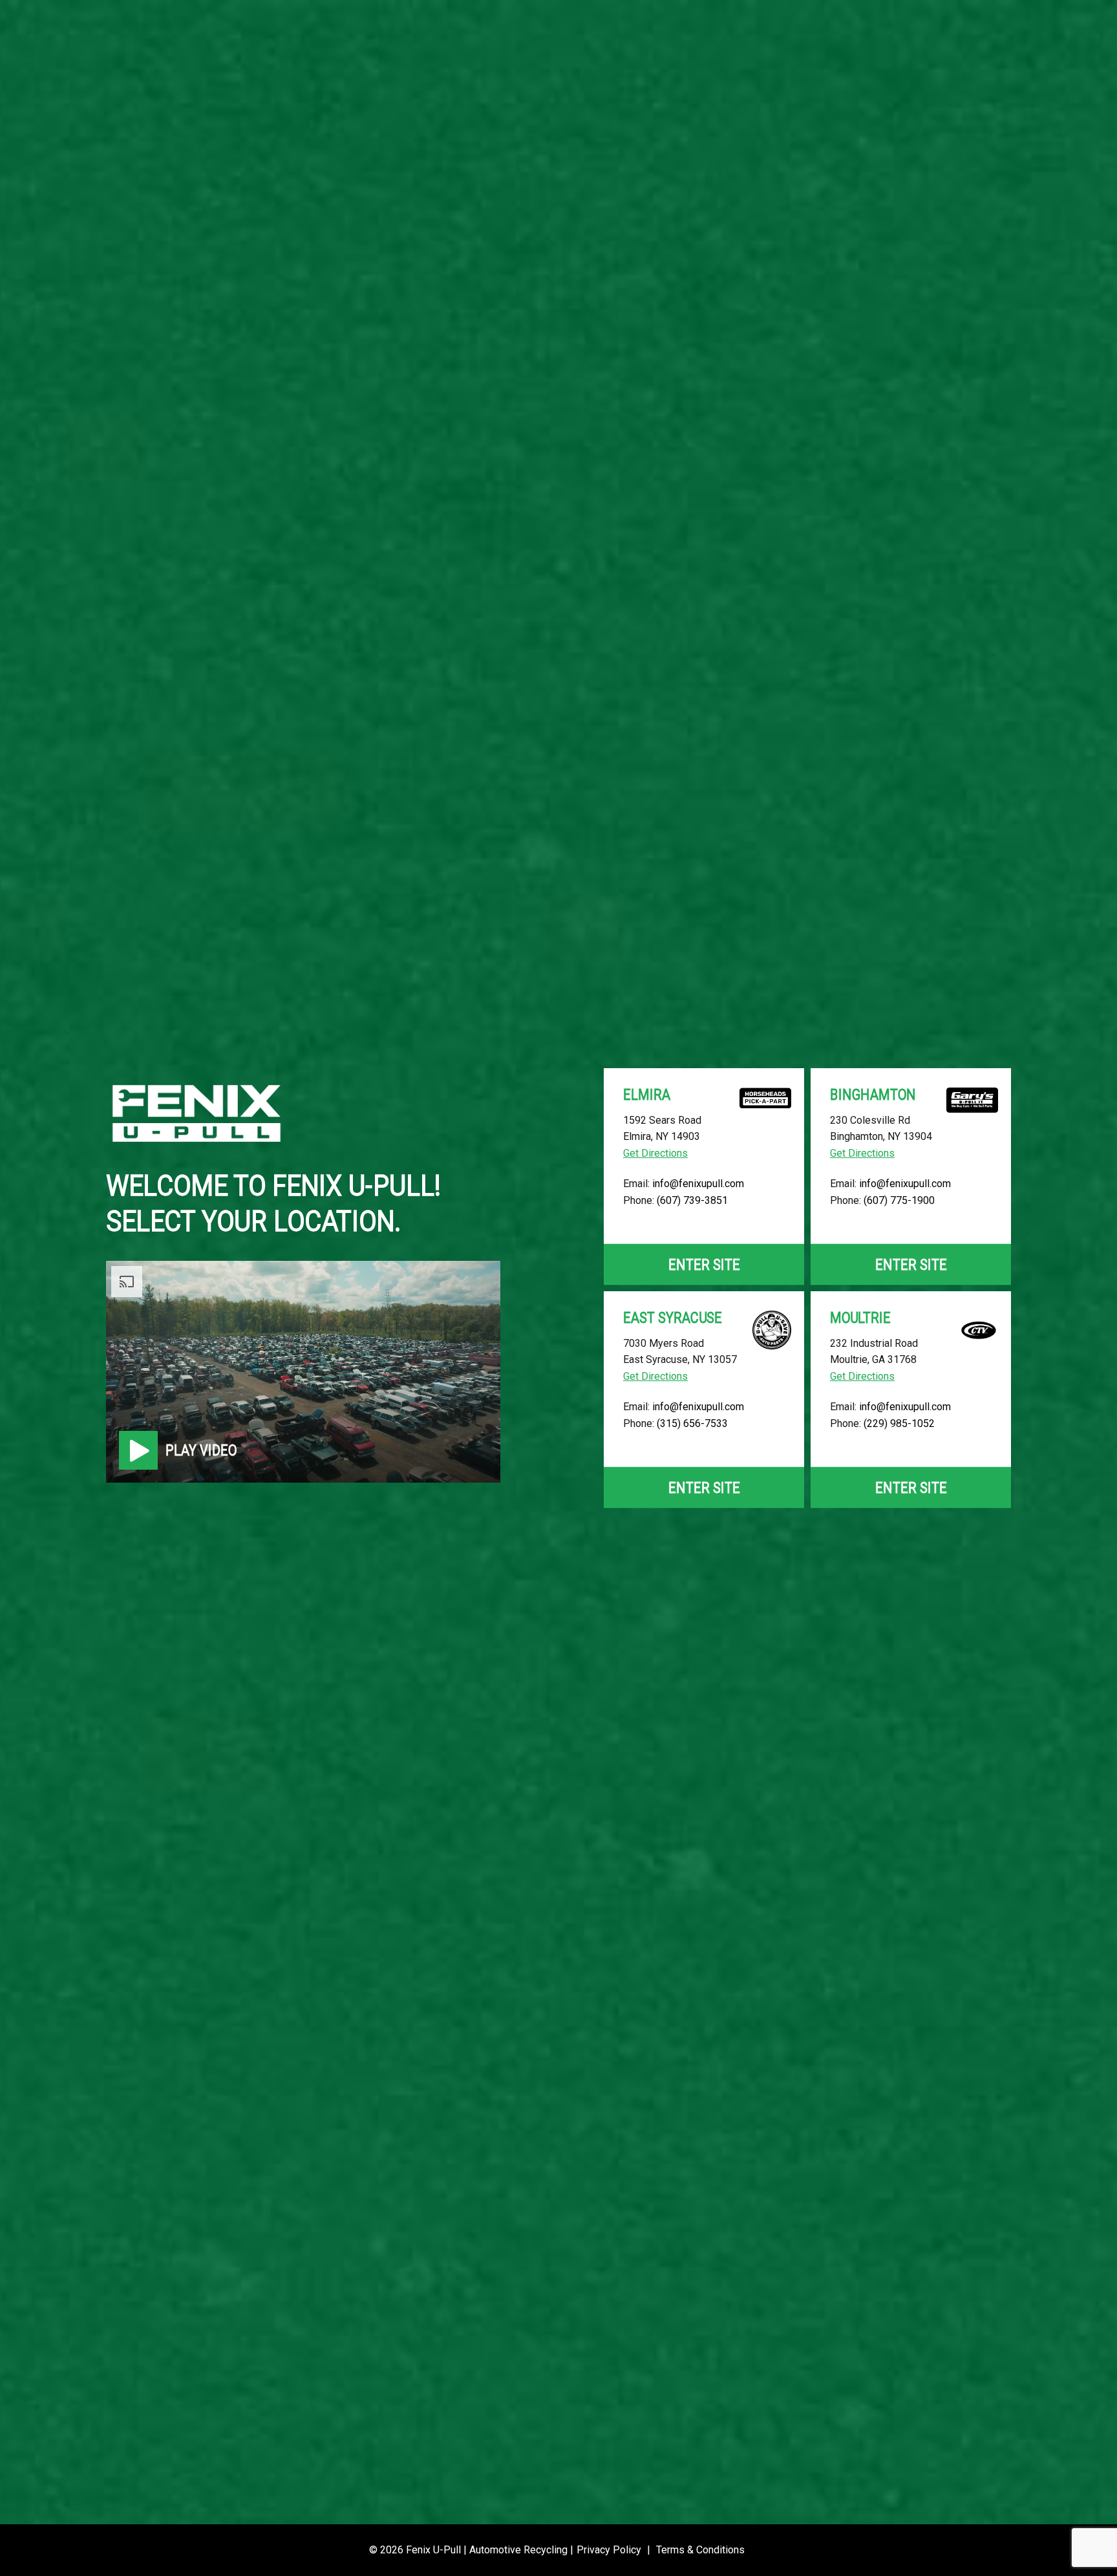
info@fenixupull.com (698, 1184)
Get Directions (655, 1153)
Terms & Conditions (700, 2550)
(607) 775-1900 (899, 1200)
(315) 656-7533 (692, 1423)
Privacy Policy (609, 2550)
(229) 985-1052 (899, 1423)
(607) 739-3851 (692, 1200)
